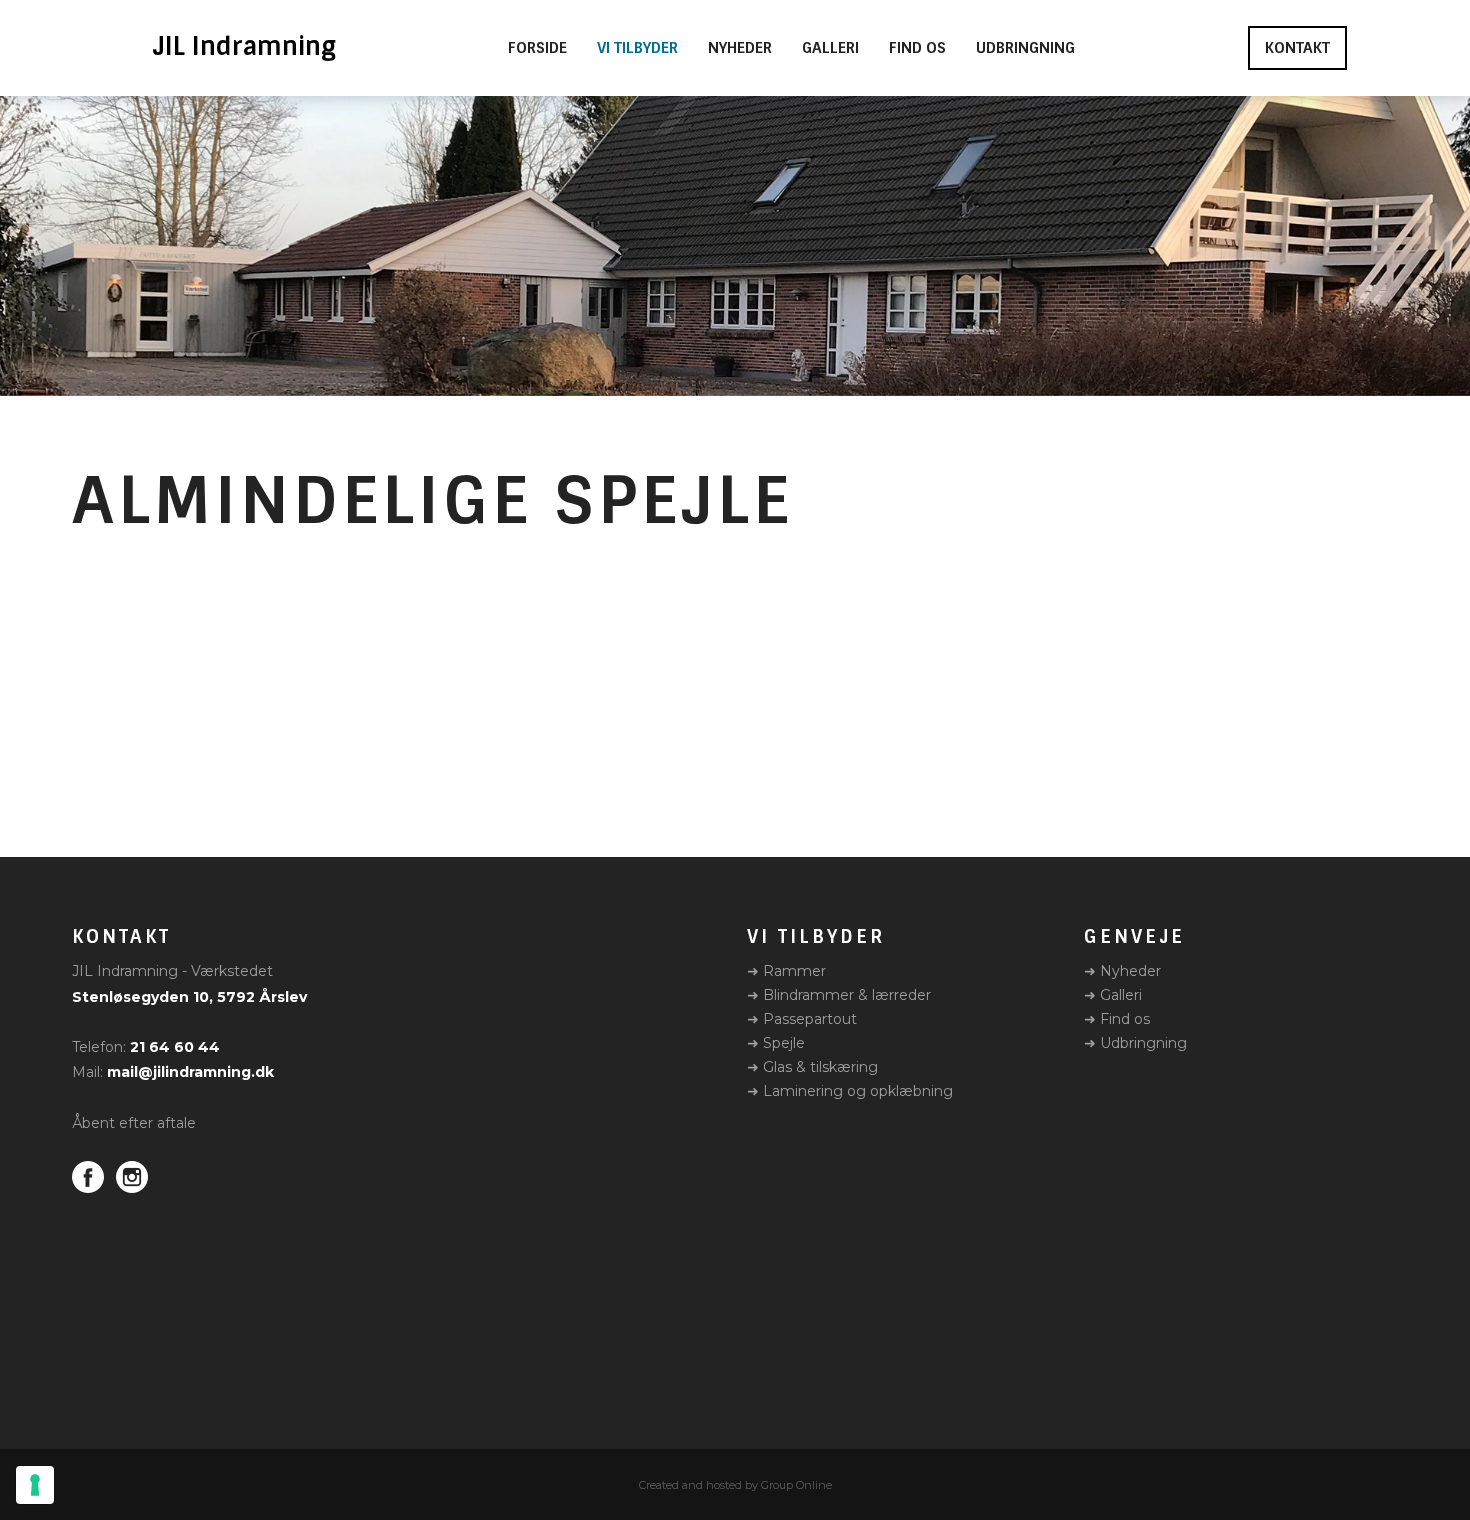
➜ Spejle (776, 1043)
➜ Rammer (786, 971)
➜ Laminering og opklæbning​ (850, 1091)
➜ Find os (1117, 1019)
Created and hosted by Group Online (735, 1485)
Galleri (830, 48)
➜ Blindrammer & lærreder (839, 995)
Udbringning (1025, 48)
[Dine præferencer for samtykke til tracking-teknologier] (35, 1485)
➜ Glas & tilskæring (812, 1067)
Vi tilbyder (637, 48)
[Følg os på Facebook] (88, 1177)
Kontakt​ (1297, 48)
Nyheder (740, 48)
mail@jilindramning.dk (190, 1072)
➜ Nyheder (1122, 971)
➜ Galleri (1113, 995)
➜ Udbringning (1135, 1043)
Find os (917, 48)
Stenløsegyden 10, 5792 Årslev (189, 997)
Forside (537, 48)
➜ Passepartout (802, 1019)
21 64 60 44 (175, 1047)
